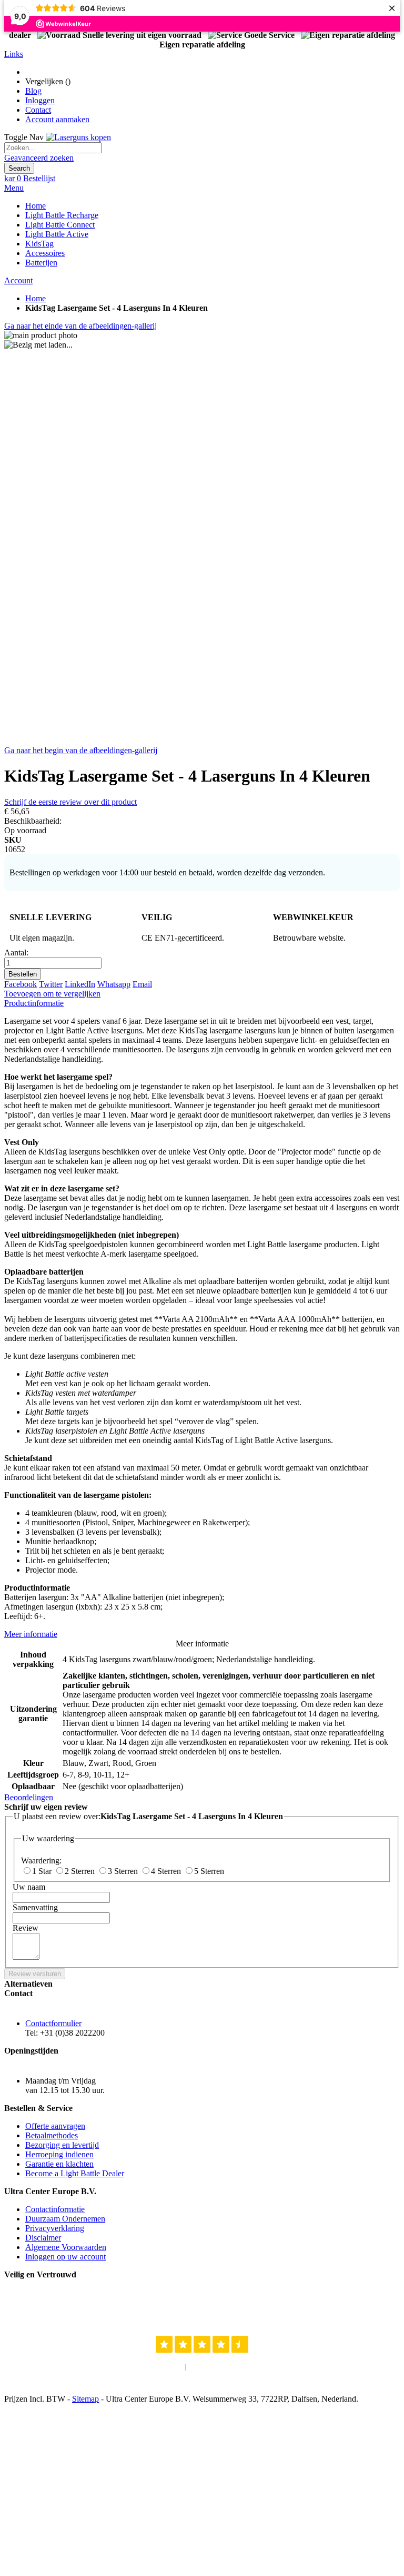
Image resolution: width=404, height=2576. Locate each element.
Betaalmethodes (52, 2135)
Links (14, 54)
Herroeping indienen (59, 2154)
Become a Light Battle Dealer (75, 2173)
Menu (14, 188)
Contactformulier (53, 2023)
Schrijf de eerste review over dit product (70, 802)
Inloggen (40, 100)
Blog (33, 91)
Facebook (21, 984)
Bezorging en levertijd (62, 2145)
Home (36, 298)
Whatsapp (114, 984)
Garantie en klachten (59, 2164)
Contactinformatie (55, 2209)
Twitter (51, 984)
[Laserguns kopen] (78, 137)
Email (142, 984)
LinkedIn (80, 984)
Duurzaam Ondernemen (65, 2219)
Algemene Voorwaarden (66, 2247)
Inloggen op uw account (65, 2257)
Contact (38, 110)
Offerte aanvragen (55, 2126)
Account (18, 280)
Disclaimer (43, 2238)
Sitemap (85, 2399)
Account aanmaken (57, 119)
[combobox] (53, 148)
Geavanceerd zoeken (39, 158)
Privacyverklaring (55, 2228)
